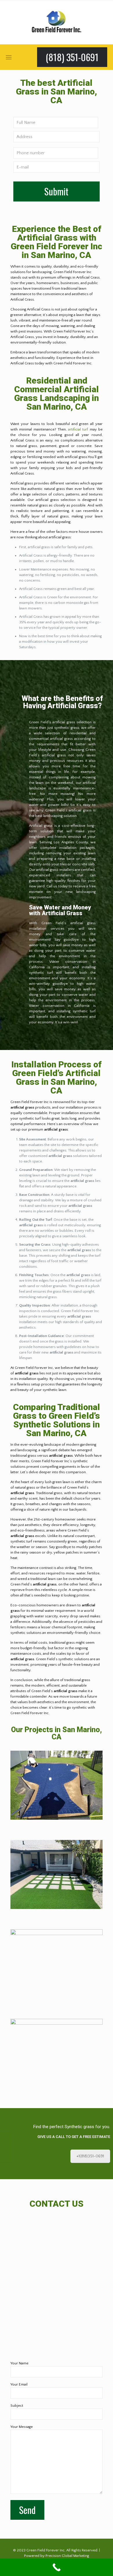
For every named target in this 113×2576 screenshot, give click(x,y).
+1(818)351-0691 (90, 2156)
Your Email (19, 2384)
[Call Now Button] (57, 2567)
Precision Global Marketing (67, 2556)
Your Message (22, 2427)
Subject (17, 2406)
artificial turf (78, 429)
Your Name (19, 2363)
